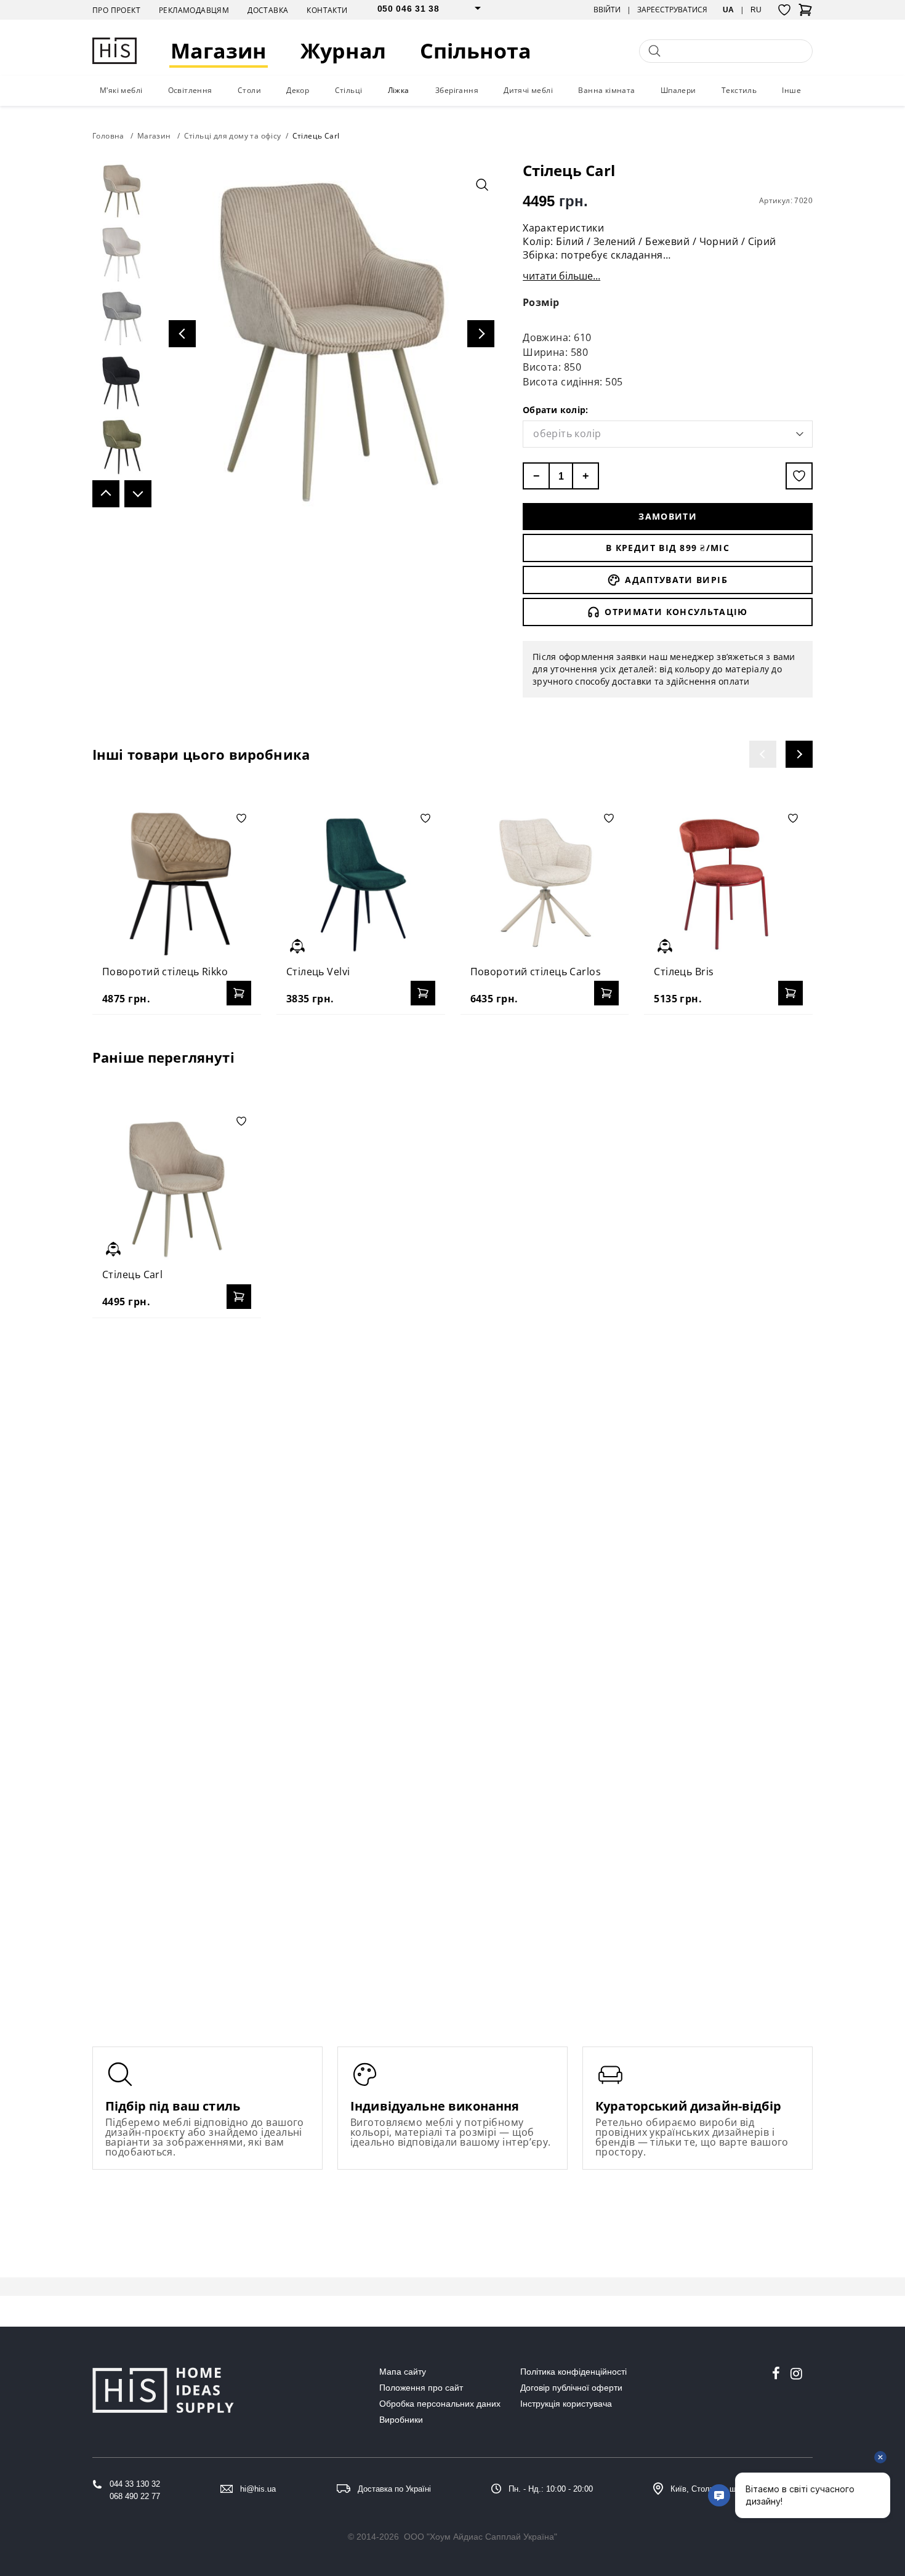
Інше (791, 90)
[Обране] (784, 10)
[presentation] (763, 754)
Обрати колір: (555, 410)
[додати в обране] (799, 476)
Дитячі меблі (528, 90)
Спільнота (476, 51)
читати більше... (561, 276)
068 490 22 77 (135, 2496)
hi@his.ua (258, 2489)
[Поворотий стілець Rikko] (177, 883)
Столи (249, 90)
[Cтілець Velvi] (361, 883)
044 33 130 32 (135, 2484)
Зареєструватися (672, 10)
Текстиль (739, 90)
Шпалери (678, 90)
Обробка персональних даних (440, 2404)
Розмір (541, 302)
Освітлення (190, 90)
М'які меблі (121, 90)
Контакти (327, 10)
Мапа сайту (403, 2372)
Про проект (116, 10)
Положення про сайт (421, 2388)
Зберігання (457, 90)
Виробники (401, 2420)
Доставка (268, 10)
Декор (298, 90)
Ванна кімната (606, 90)
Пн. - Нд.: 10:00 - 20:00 (551, 2489)
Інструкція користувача (566, 2404)
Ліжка (399, 90)
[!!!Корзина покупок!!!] (805, 14)
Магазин (219, 51)
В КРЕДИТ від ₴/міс (668, 548)
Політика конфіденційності (573, 2372)
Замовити (668, 516)
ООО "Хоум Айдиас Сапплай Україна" (481, 2537)
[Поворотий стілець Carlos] (545, 883)
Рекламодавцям (194, 10)
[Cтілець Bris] (728, 883)
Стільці (349, 90)
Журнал (343, 51)
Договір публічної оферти (571, 2388)
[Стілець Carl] (177, 1186)
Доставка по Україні (394, 2489)
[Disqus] (452, 1486)
